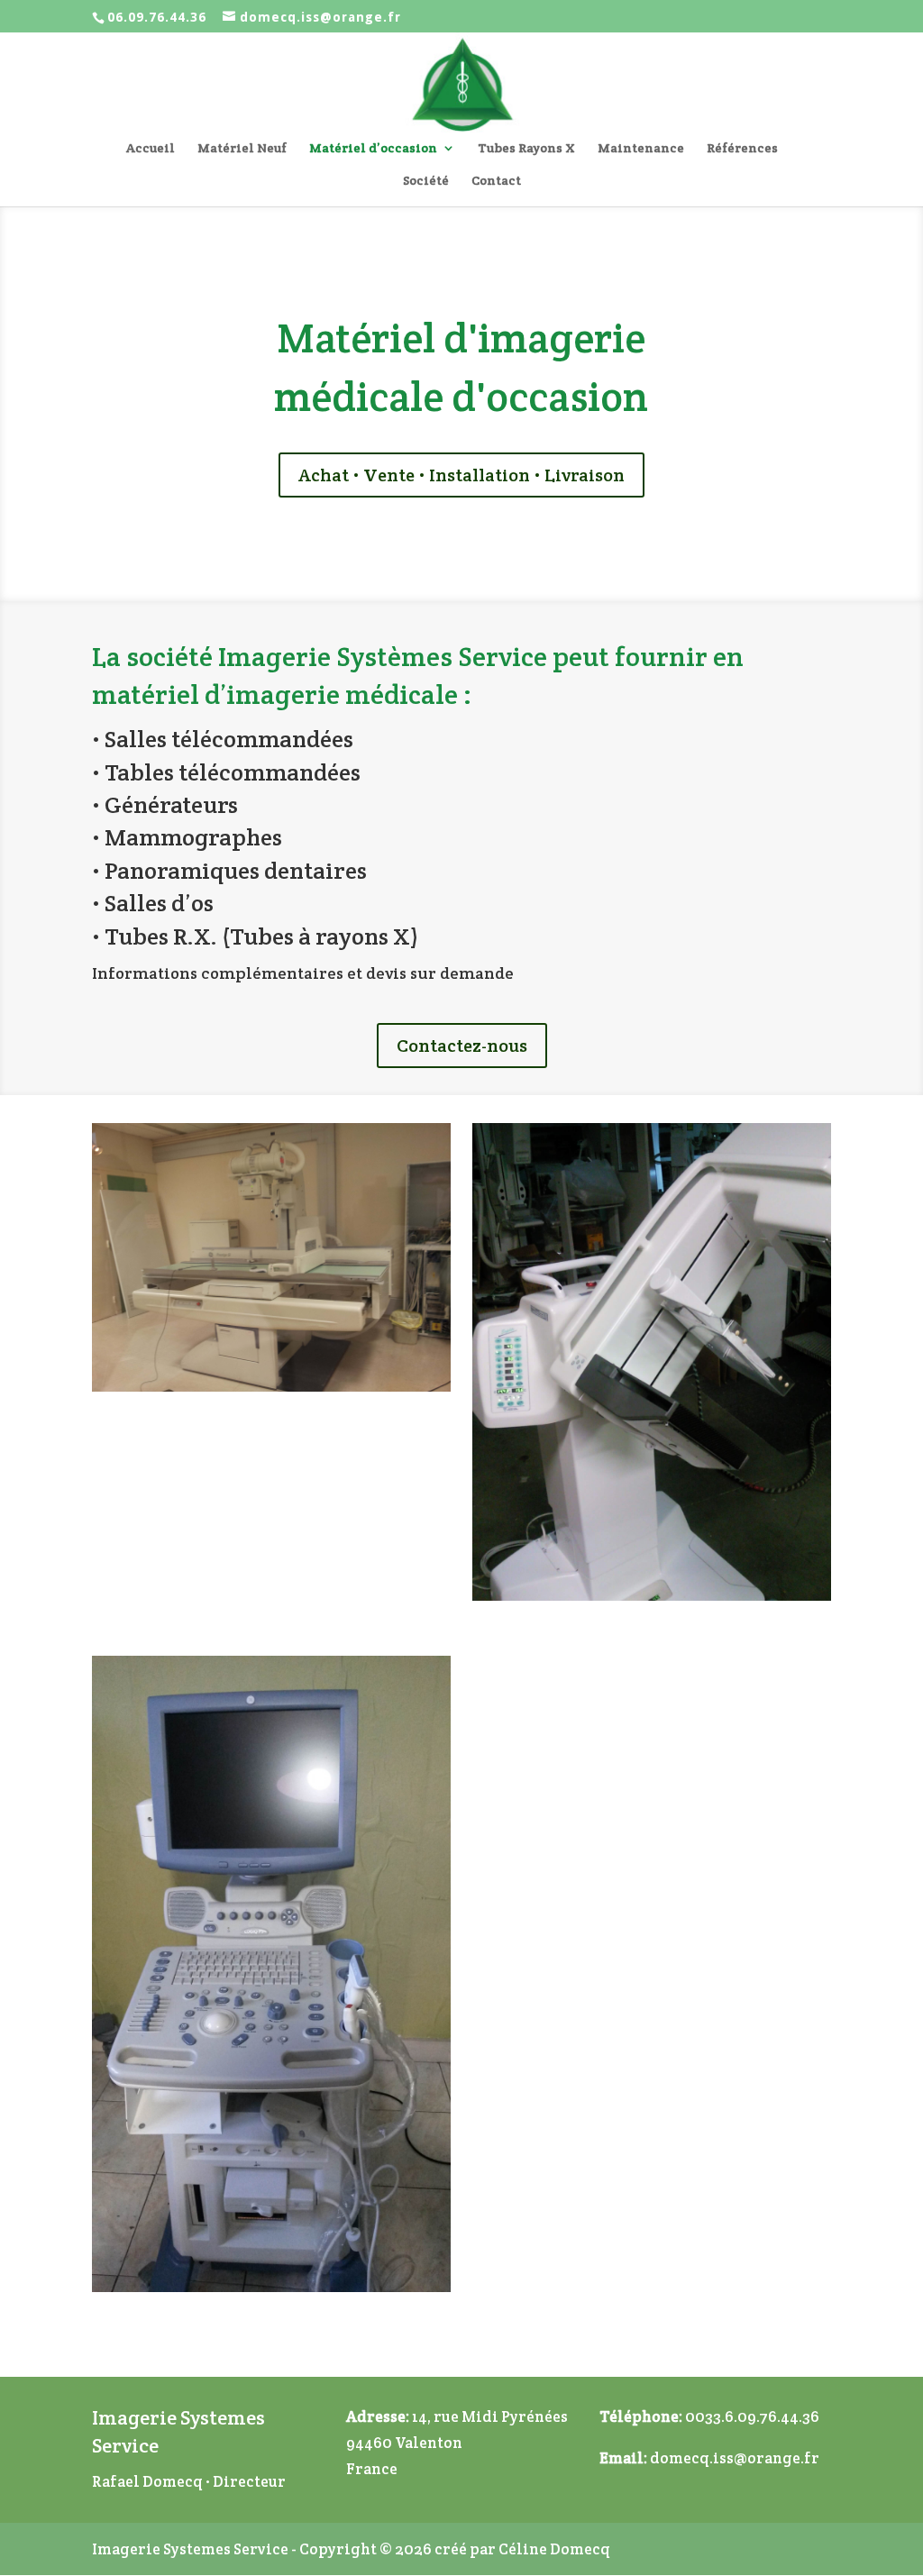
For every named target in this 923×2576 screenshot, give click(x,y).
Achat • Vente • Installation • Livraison (461, 475)
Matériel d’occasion (373, 149)
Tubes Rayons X (526, 149)
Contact (496, 181)
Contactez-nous (462, 1046)
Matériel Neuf (242, 149)
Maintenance (641, 149)
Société (426, 181)
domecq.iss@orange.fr (735, 2458)
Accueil (151, 149)
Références (742, 149)
